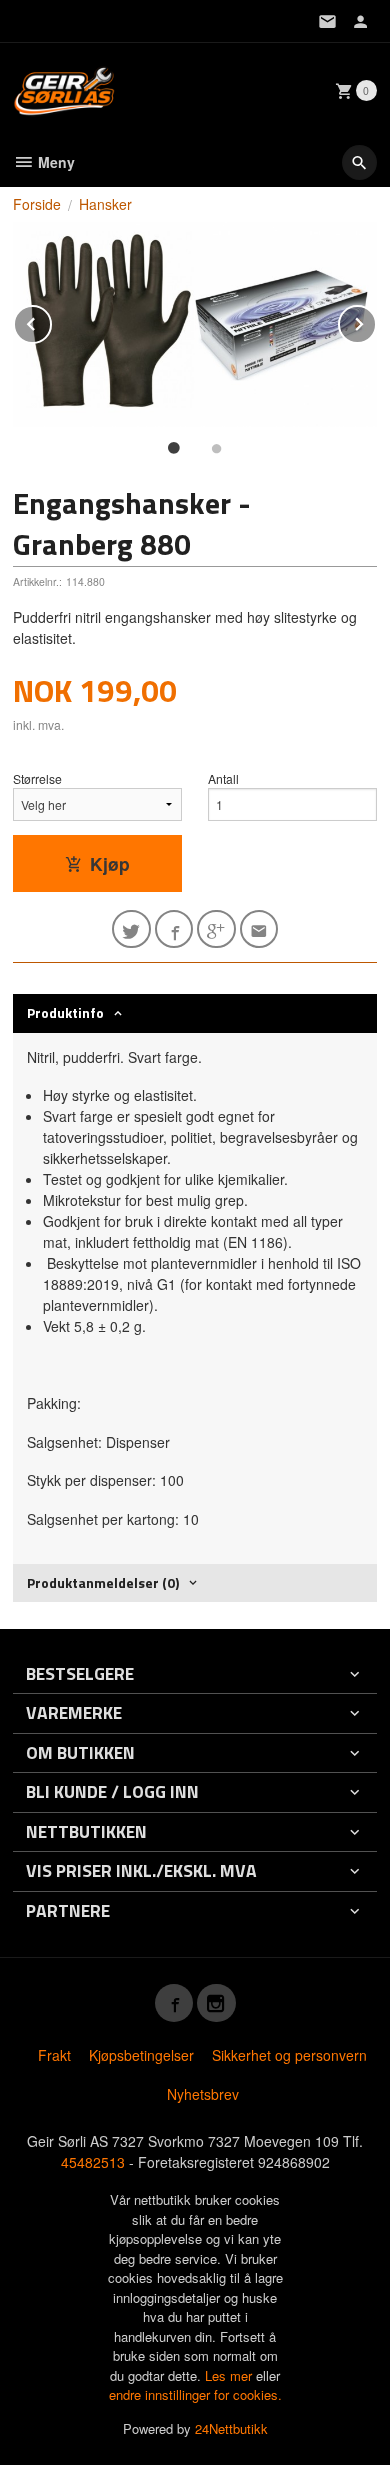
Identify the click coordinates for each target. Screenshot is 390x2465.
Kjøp (110, 863)
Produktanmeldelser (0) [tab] (103, 1582)
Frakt (54, 2055)
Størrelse (37, 778)
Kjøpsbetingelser (141, 2055)
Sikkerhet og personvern (289, 2055)
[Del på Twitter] (131, 929)
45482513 (93, 2162)
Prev (51, 320)
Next (376, 320)
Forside (37, 204)
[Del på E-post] (259, 929)
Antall (223, 778)
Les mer (230, 2375)
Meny (54, 162)
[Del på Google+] (216, 929)
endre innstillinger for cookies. (195, 2394)
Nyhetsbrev (203, 2094)
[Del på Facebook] (174, 929)
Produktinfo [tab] (65, 1012)
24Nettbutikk (231, 2428)
